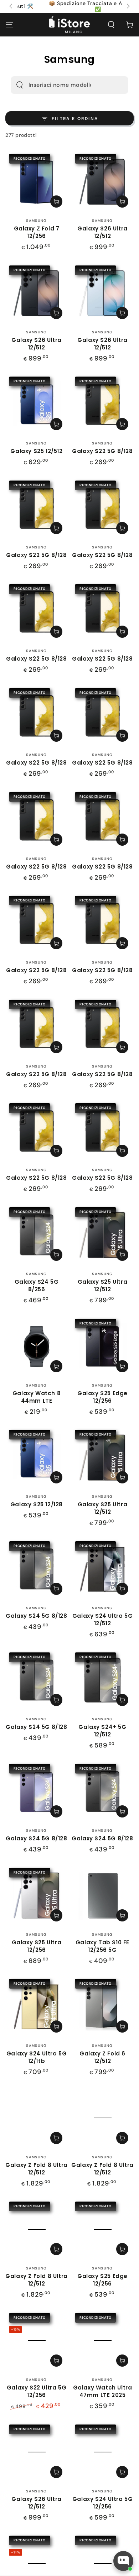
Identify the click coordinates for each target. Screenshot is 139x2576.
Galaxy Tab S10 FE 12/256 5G (102, 1946)
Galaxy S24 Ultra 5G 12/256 (102, 2503)
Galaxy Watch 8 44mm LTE (37, 1397)
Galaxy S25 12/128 (37, 1504)
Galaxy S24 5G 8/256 (37, 1285)
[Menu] (9, 25)
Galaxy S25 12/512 (36, 451)
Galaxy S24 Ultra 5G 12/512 (102, 1620)
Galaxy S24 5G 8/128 (36, 1616)
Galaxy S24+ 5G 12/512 (102, 1731)
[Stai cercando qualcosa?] (20, 85)
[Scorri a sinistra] (11, 6)
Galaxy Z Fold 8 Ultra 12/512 (37, 2169)
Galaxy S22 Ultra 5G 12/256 (37, 2391)
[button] (111, 25)
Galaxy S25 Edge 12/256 (102, 1397)
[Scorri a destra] (128, 6)
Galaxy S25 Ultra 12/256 (37, 1946)
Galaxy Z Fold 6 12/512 (102, 2057)
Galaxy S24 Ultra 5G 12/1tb (37, 2057)
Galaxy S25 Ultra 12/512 (103, 1285)
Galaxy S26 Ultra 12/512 (102, 232)
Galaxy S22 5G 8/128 (102, 451)
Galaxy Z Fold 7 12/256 (37, 232)
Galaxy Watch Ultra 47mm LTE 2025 (103, 2391)
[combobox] (60, 85)
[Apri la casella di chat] (123, 2561)
